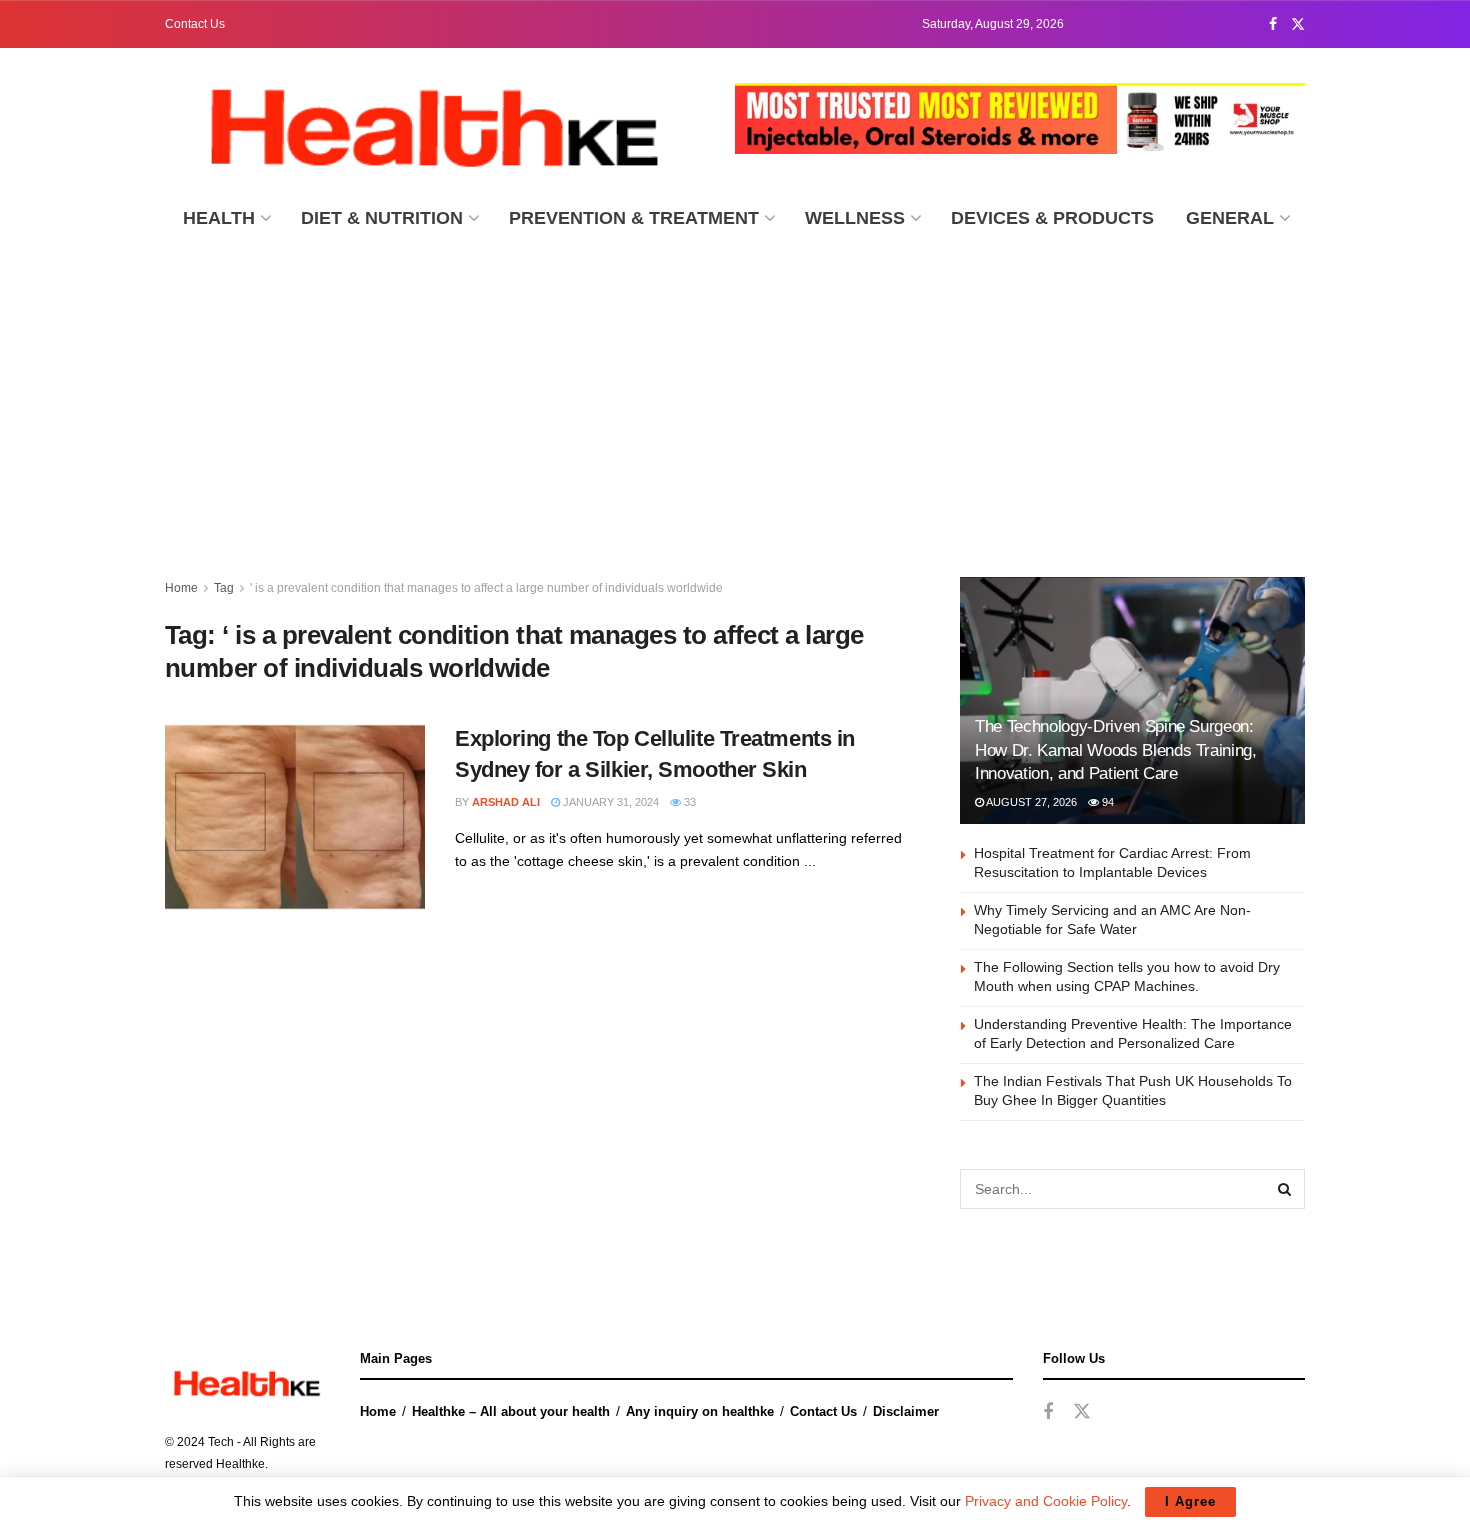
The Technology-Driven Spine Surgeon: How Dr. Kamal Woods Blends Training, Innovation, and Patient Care (1116, 750)
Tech (221, 1442)
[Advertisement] (735, 397)
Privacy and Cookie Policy (1046, 1501)
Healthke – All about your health (511, 1411)
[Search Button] (1285, 1189)
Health (219, 218)
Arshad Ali (506, 802)
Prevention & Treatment (634, 218)
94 (1106, 802)
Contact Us (195, 24)
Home (181, 588)
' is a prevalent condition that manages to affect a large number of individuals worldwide (486, 588)
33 (688, 802)
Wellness (855, 218)
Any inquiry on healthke (700, 1411)
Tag (224, 588)
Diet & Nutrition (382, 218)
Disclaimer (906, 1411)
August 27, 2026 (1030, 802)
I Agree (1190, 1501)
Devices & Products (1052, 218)
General (1230, 218)
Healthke (240, 1464)
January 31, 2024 (609, 802)
